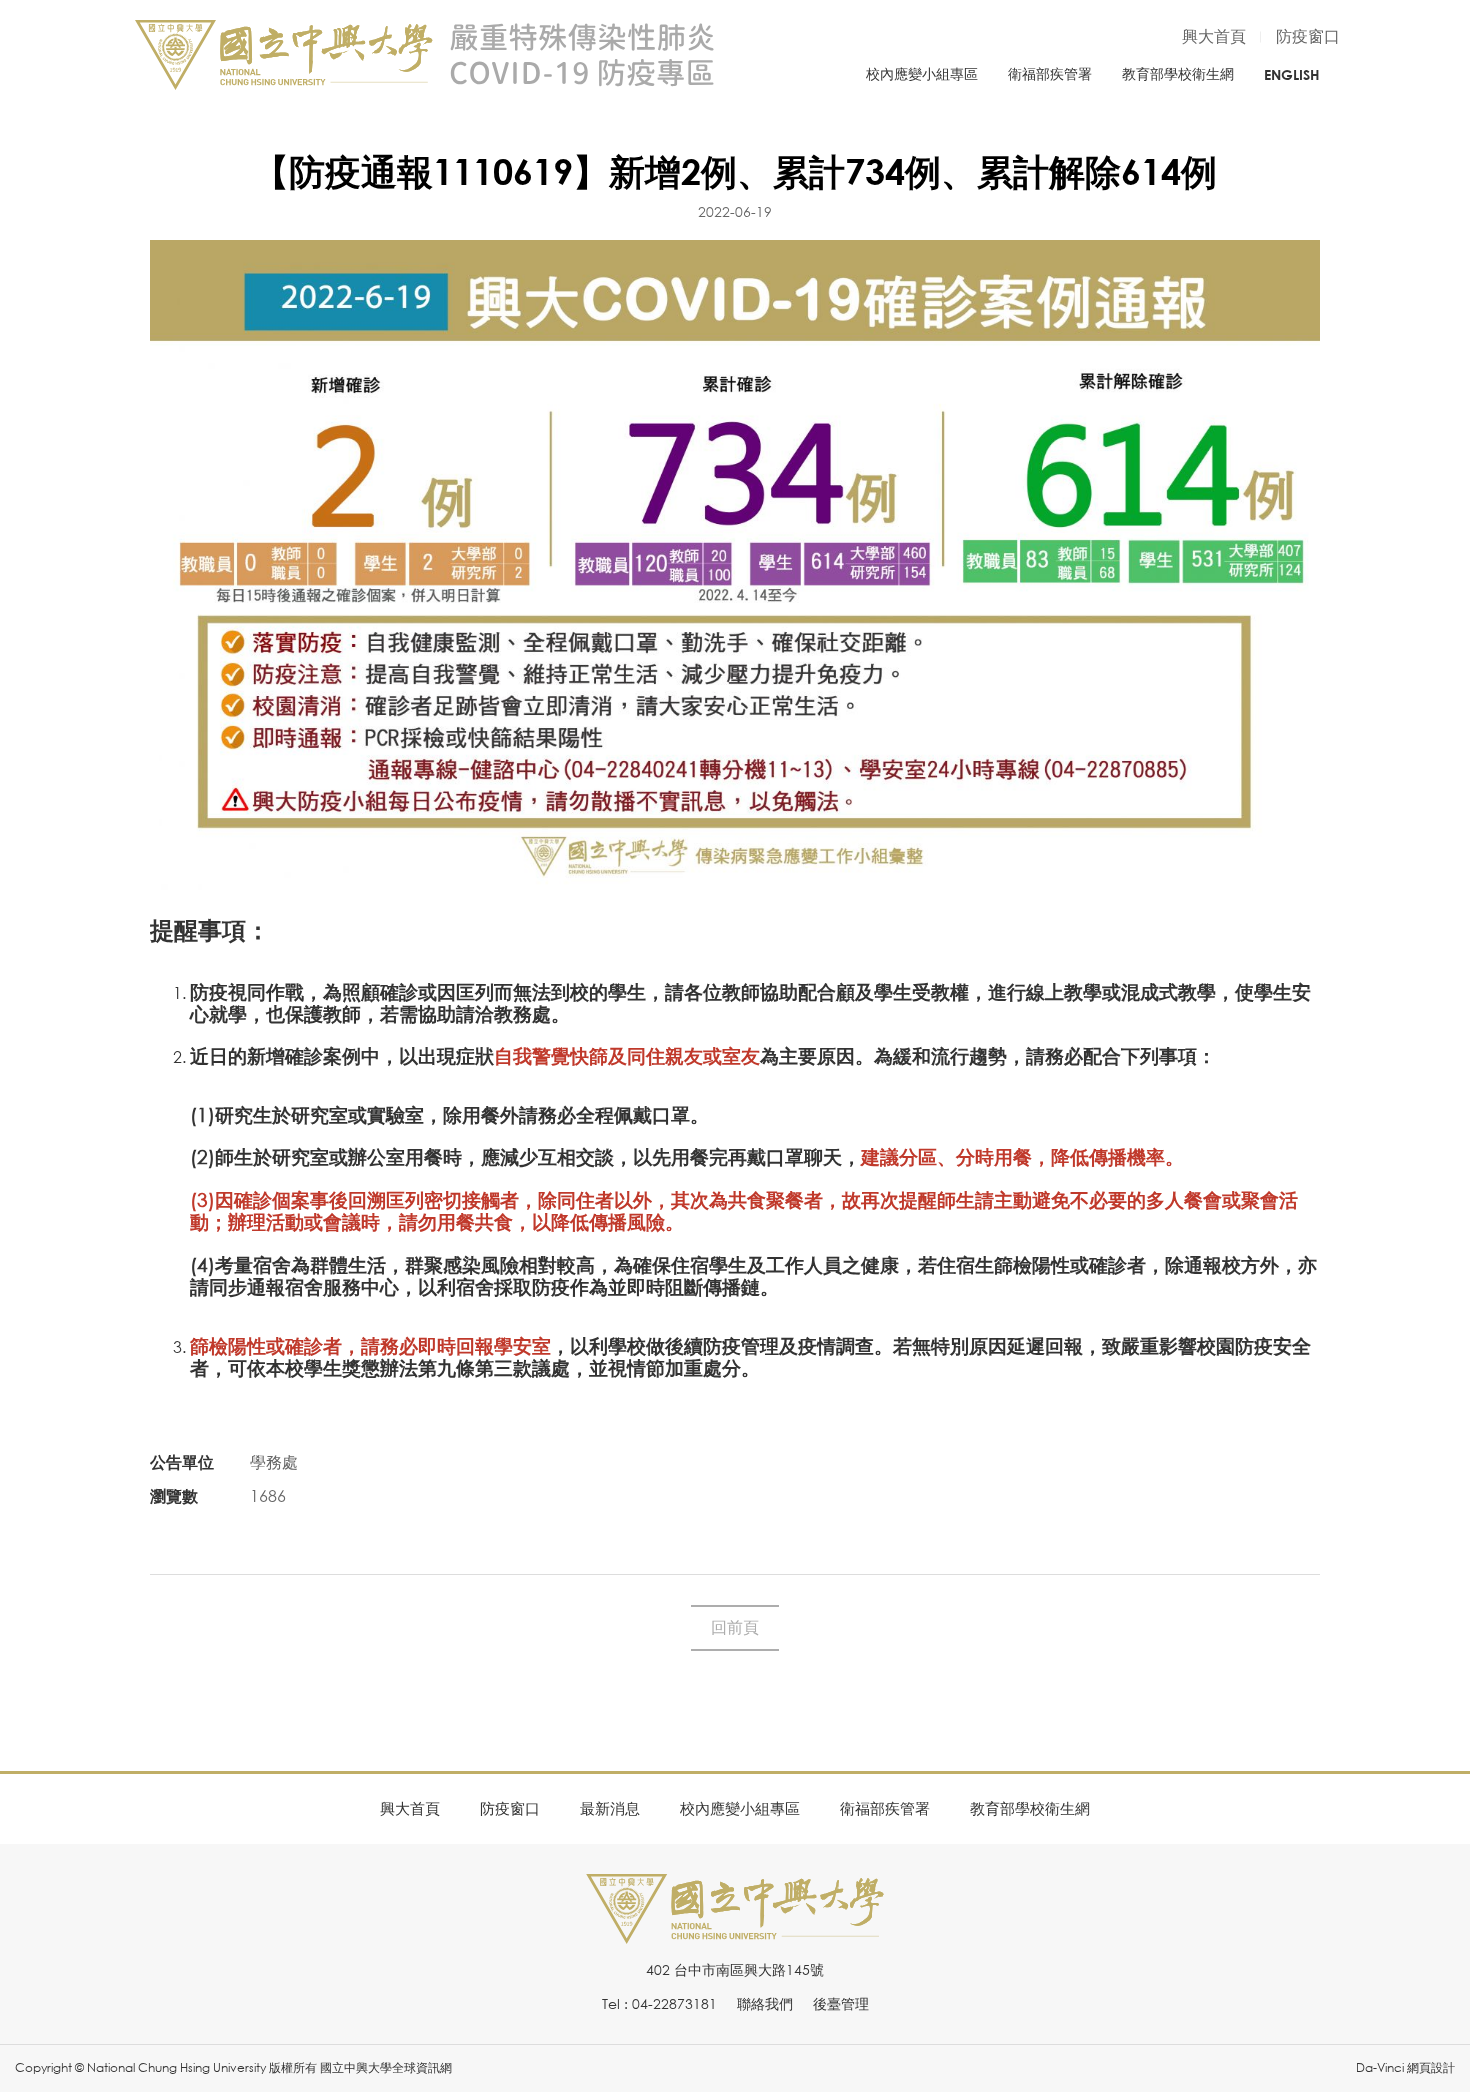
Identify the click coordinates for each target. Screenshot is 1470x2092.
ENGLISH (1292, 74)
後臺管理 (841, 2003)
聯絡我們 (765, 2003)
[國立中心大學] (735, 1932)
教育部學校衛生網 (1178, 73)
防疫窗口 (1308, 36)
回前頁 (735, 1627)
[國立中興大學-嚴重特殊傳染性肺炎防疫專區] (425, 55)
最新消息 (610, 1808)
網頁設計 (1431, 2067)
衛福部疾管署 (1050, 73)
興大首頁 (1214, 36)
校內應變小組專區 (922, 73)
